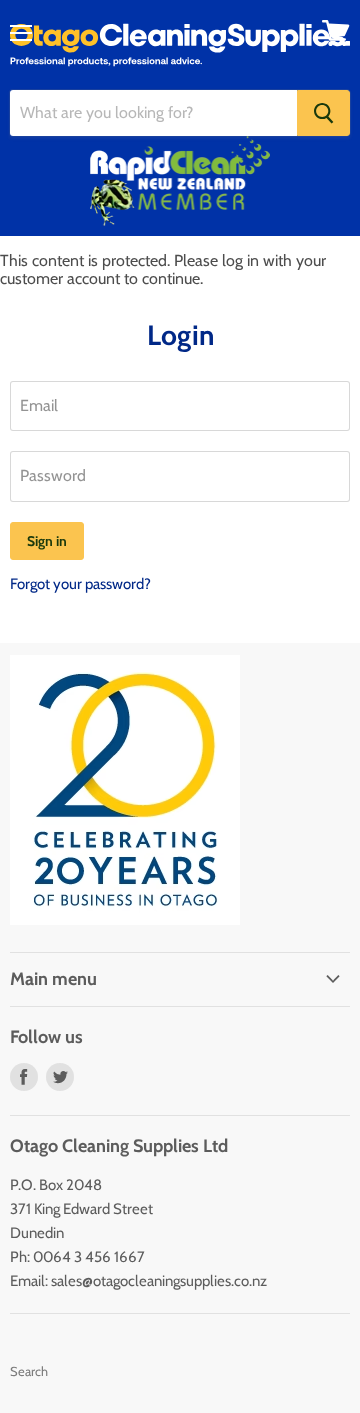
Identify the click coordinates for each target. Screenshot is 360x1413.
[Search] (323, 113)
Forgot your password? (80, 584)
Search (29, 1371)
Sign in (47, 541)
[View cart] (336, 33)
